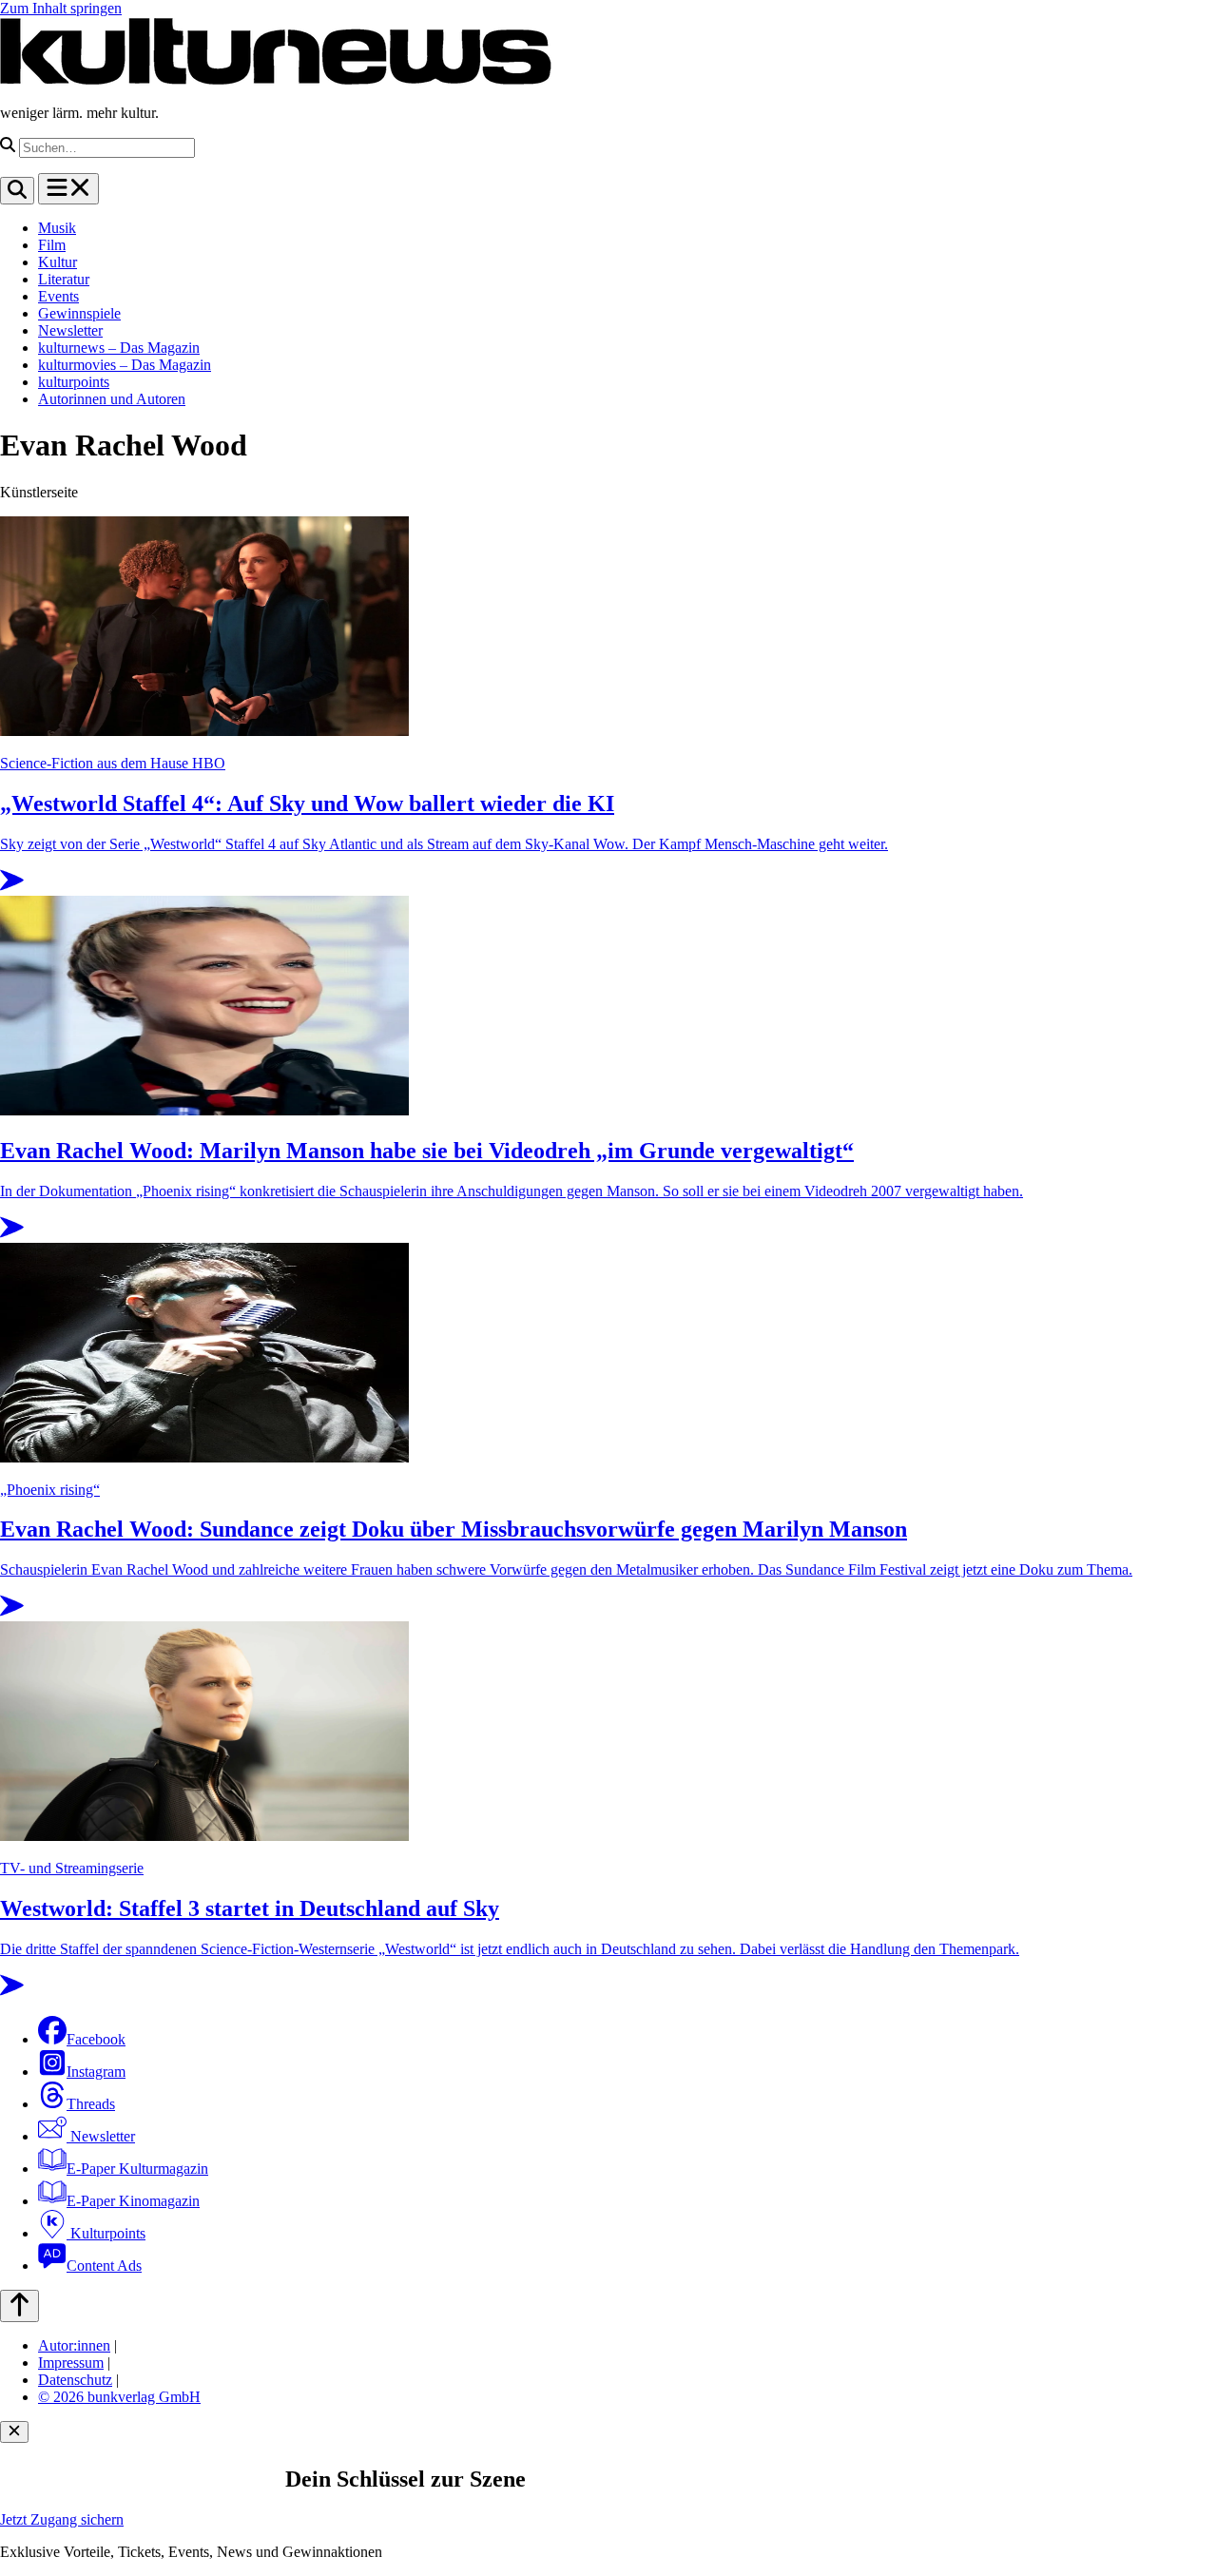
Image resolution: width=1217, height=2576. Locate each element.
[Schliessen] (14, 2432)
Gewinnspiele (79, 313)
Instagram (96, 2072)
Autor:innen (74, 2345)
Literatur (64, 279)
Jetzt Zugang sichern (62, 2519)
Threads (91, 2104)
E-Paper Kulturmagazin (137, 2169)
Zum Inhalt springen (61, 8)
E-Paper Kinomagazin (133, 2201)
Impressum (71, 2363)
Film (52, 245)
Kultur (58, 262)
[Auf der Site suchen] (17, 191)
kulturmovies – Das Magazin (125, 365)
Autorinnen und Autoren (112, 399)
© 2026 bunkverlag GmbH (119, 2397)
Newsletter (70, 330)
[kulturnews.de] (276, 80)
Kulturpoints (106, 2233)
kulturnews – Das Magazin (119, 348)
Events (58, 296)
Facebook (96, 2039)
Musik (57, 228)
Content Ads (104, 2266)
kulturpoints (74, 382)
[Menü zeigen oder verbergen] (68, 189)
